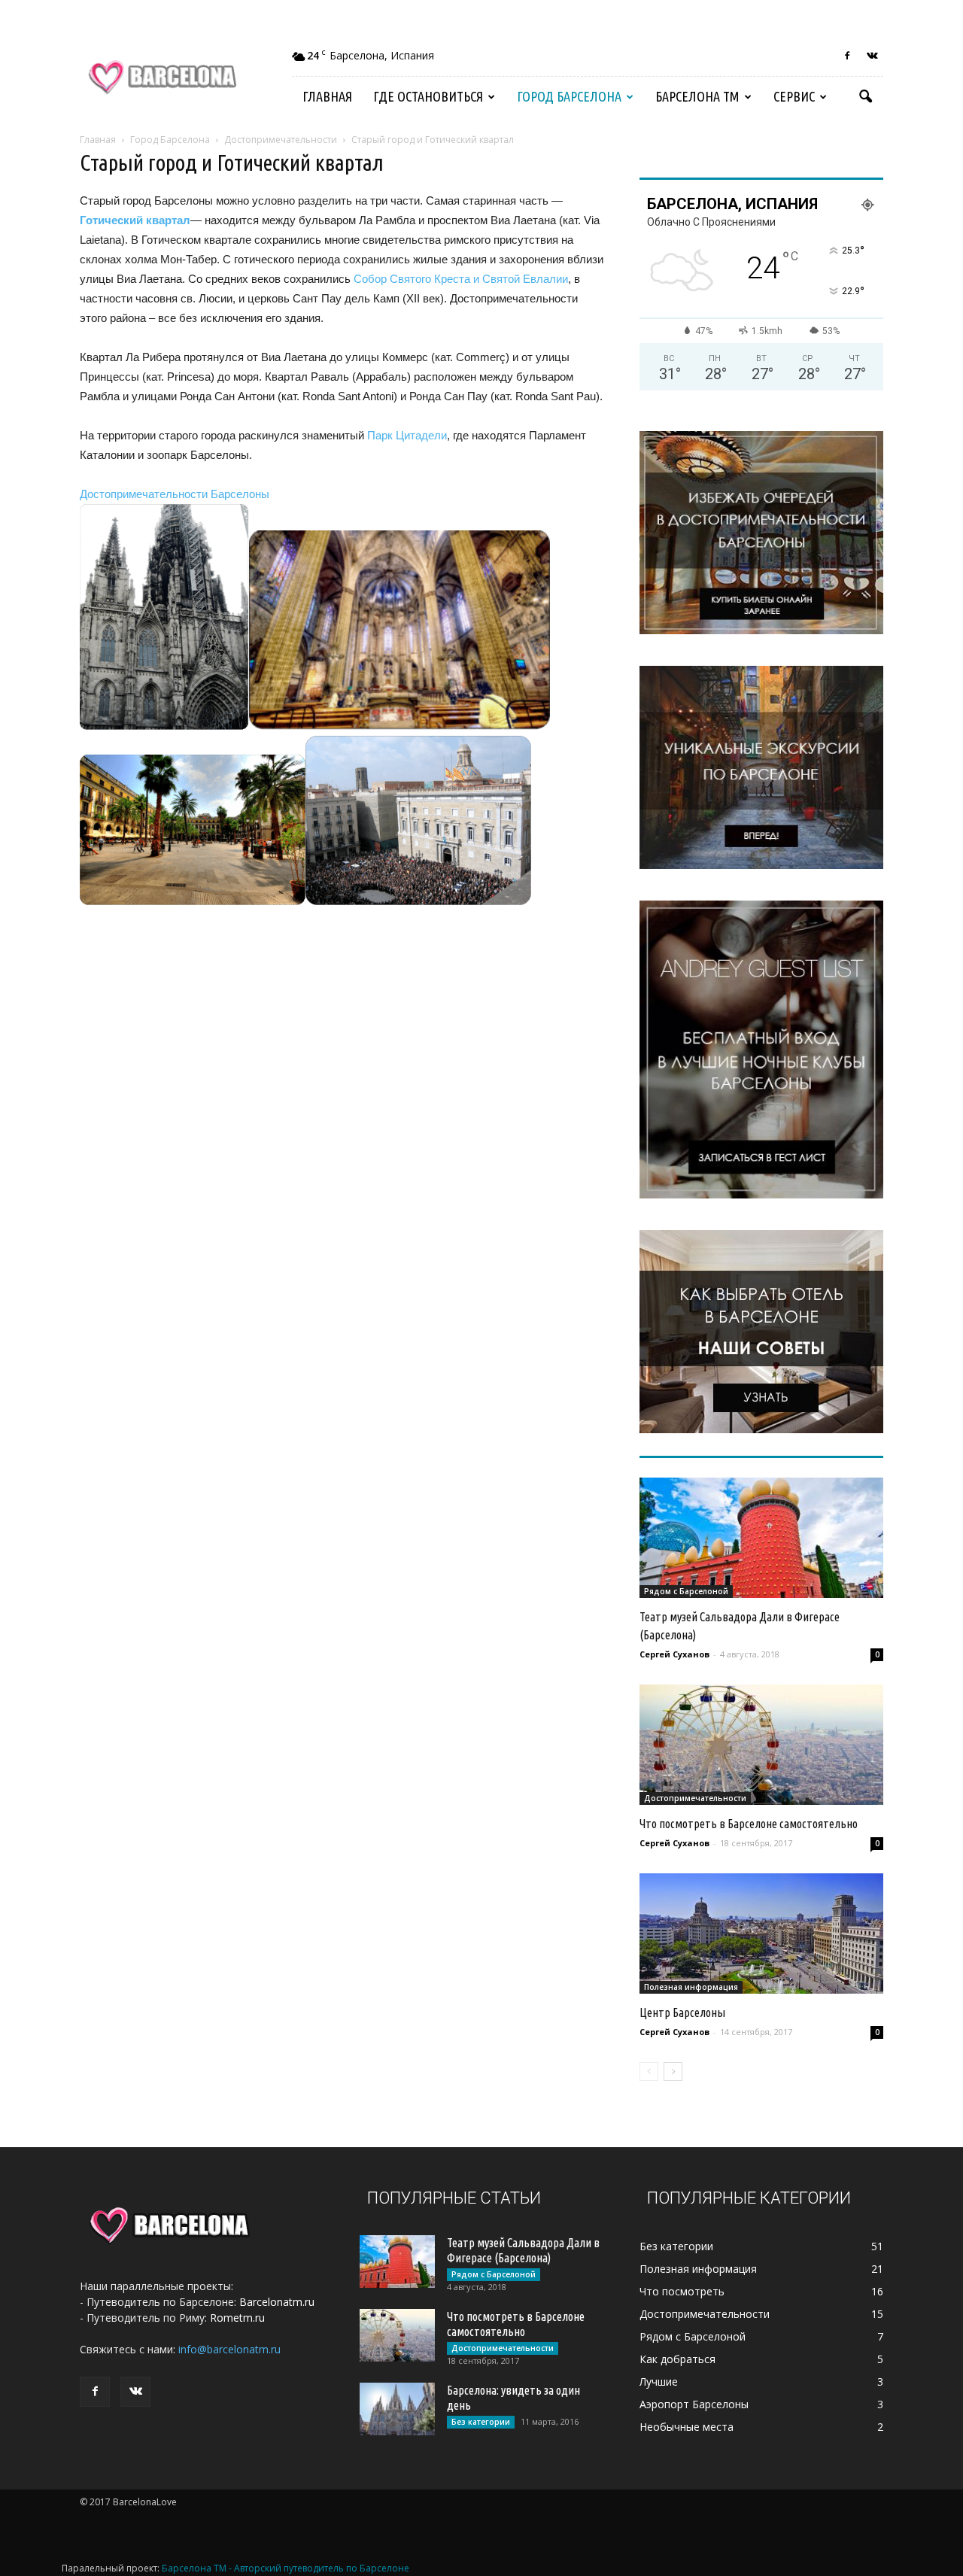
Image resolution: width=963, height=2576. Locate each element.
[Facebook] (847, 56)
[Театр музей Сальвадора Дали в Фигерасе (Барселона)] (761, 1538)
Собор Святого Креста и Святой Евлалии (461, 279)
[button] (865, 97)
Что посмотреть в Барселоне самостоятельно (749, 1824)
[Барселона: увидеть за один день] (397, 2409)
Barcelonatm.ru (277, 2302)
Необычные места (687, 2427)
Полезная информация (691, 1987)
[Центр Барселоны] (761, 1934)
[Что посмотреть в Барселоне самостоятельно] (761, 1745)
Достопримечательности (695, 1798)
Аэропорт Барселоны (694, 2404)
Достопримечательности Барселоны (175, 494)
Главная (327, 96)
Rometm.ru (237, 2318)
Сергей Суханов (674, 1654)
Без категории (481, 2422)
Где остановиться (428, 96)
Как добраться (677, 2359)
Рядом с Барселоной (686, 1591)
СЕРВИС (794, 96)
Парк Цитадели (407, 435)
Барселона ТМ (697, 96)
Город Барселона (569, 96)
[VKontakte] (872, 56)
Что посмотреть (682, 2291)
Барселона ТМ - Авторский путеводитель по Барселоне (286, 2568)
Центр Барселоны (682, 2012)
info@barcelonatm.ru (229, 2349)
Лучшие (659, 2382)
